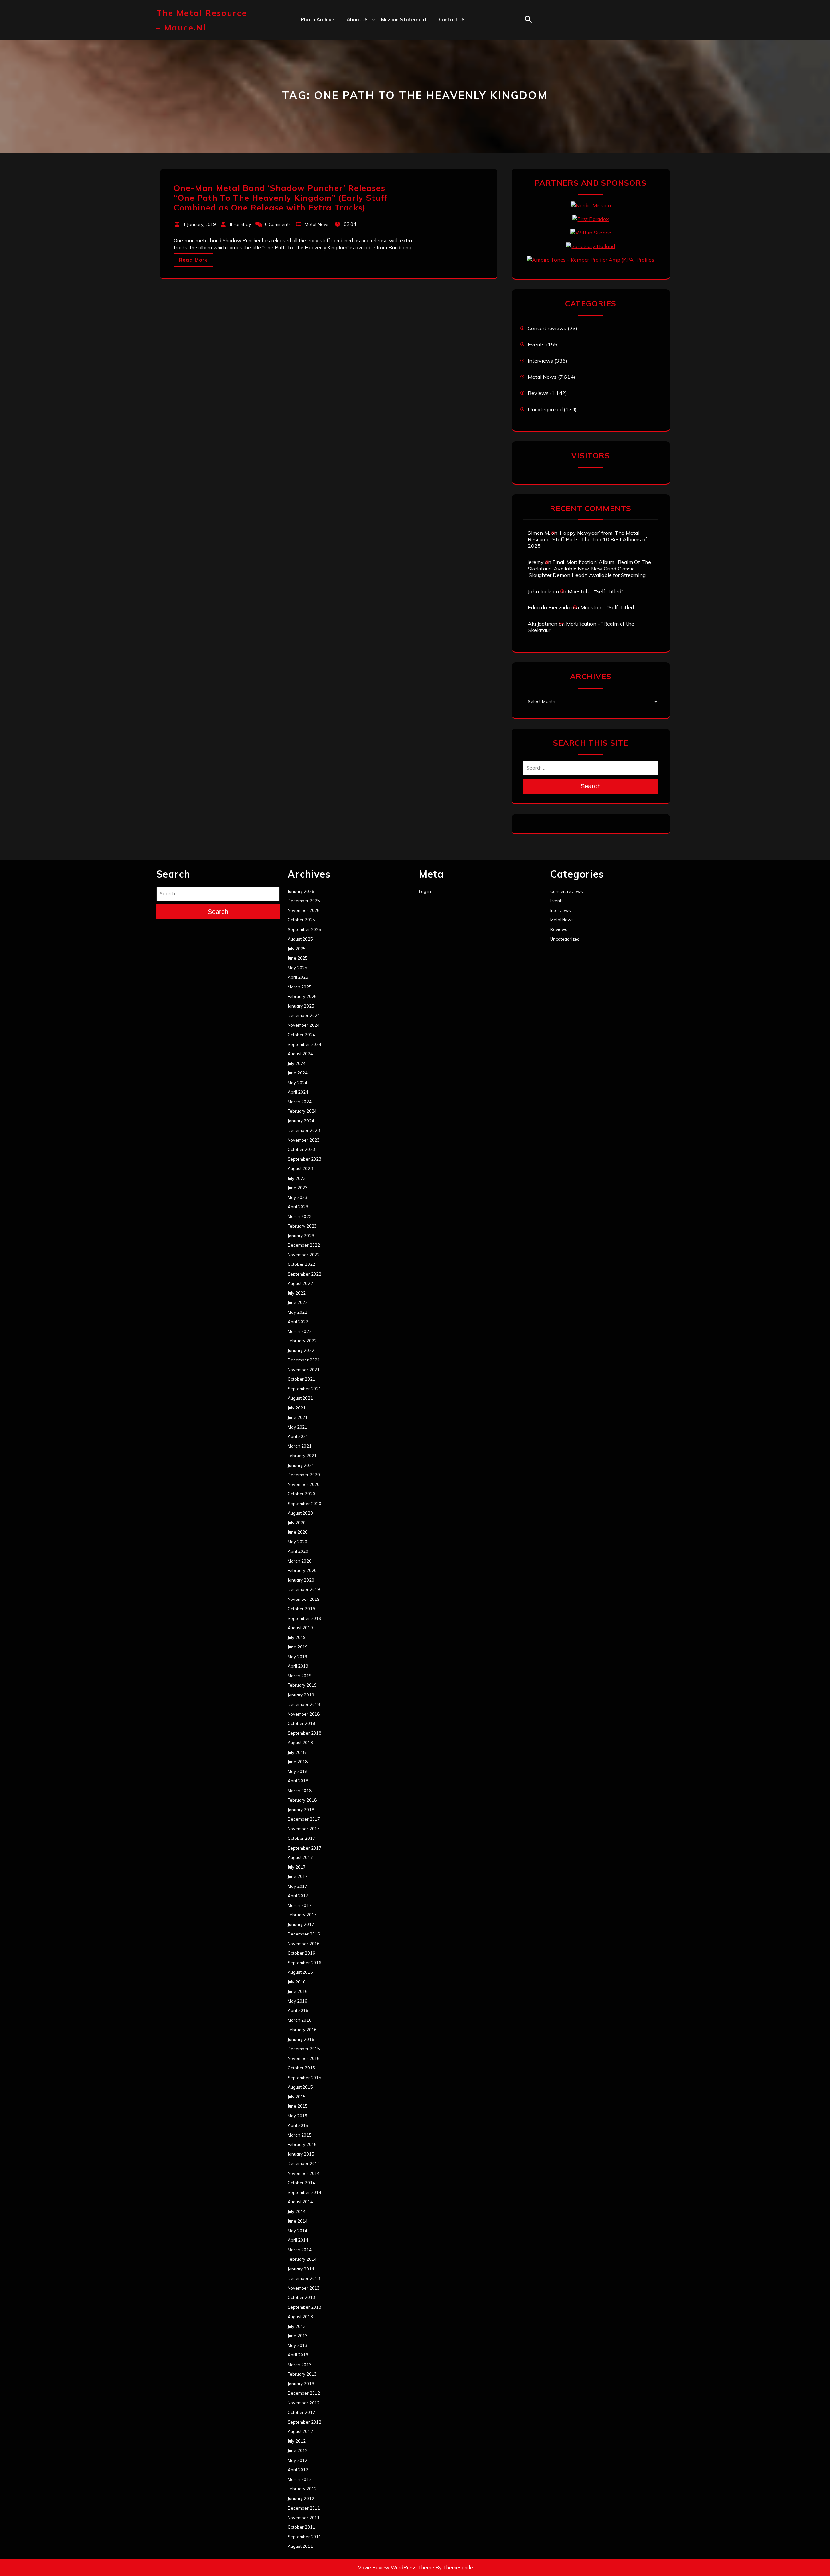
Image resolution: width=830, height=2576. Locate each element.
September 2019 (304, 1618)
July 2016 (297, 1982)
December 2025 (304, 901)
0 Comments (278, 224)
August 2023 (300, 1168)
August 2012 (300, 2431)
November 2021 (304, 1370)
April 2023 (298, 1207)
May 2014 (297, 2231)
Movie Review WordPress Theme (396, 2567)
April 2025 (298, 977)
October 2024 (301, 1035)
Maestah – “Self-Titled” (595, 591)
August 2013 (300, 2317)
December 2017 (304, 1819)
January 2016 (301, 2039)
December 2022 (304, 1245)
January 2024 (301, 1121)
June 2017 (298, 1876)
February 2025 (302, 996)
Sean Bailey (361, 118)
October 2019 (301, 1609)
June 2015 (298, 2106)
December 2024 (304, 1015)
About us (358, 20)
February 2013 (302, 2374)
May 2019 (297, 1657)
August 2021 (300, 1398)
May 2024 (297, 1083)
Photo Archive (318, 20)
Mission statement (404, 20)
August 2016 (300, 1972)
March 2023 (300, 1216)
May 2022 (297, 1312)
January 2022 (301, 1350)
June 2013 (298, 2336)
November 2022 (304, 1255)
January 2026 (301, 891)
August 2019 (300, 1628)
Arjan (353, 61)
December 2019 (304, 1589)
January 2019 (301, 1695)
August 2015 (300, 2087)
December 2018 (304, 1704)
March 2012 (300, 2479)
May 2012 (297, 2460)
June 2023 (298, 1188)
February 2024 (302, 1111)
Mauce (355, 90)
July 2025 (297, 949)
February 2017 (302, 1915)
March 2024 (300, 1102)
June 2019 (298, 1647)
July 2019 (297, 1637)
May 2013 (297, 2345)
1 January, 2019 (199, 224)
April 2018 (298, 1781)
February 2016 (302, 2030)
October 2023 (301, 1149)
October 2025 (301, 920)
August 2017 (300, 1857)
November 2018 (304, 1714)
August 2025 (300, 939)
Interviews (540, 361)
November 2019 (304, 1599)
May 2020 (297, 1542)
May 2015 (297, 2116)
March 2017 (300, 1905)
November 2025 (304, 910)
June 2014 (298, 2221)
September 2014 (304, 2192)
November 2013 (304, 2288)
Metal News (317, 224)
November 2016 (304, 1944)
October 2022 (301, 1264)
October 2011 (301, 2527)
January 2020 (301, 1580)
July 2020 (297, 1523)
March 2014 (300, 2250)
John (352, 76)
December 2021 (304, 1360)
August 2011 (300, 2546)
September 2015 (304, 2078)
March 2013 (300, 2365)
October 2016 (301, 1953)
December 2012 (304, 2393)
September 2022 (304, 1274)
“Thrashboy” (361, 33)
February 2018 (302, 1800)
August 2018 (300, 1743)
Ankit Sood (360, 48)
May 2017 (297, 1886)
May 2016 (297, 2001)
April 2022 (298, 1322)
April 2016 (298, 2010)
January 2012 (301, 2498)
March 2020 (300, 1561)
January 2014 (301, 2269)
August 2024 (300, 1054)
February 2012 (302, 2489)
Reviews (538, 393)
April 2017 (298, 1896)
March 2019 (300, 1676)
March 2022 (300, 1331)
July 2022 (297, 1293)
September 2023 (304, 1159)
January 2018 (301, 1810)
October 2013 (301, 2297)
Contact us (452, 20)
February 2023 (302, 1226)
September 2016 (304, 1963)
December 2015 (304, 2049)
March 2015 (300, 2135)
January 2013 (301, 2384)
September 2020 (304, 1504)
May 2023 (297, 1197)
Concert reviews (547, 328)
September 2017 (304, 1848)
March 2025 (300, 987)
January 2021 (301, 1465)
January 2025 (301, 1006)
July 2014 (297, 2211)
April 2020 (298, 1551)
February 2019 (302, 1685)
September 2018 (304, 1733)
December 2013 (304, 2278)
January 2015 (301, 2154)
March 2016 (300, 2020)
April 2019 (298, 1666)
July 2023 (297, 1178)
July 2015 (297, 2097)
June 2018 (298, 1762)
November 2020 (304, 1484)
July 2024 (297, 1063)
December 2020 (304, 1475)
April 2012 (298, 2470)
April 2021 (298, 1436)
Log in (425, 891)
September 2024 (304, 1044)
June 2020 (298, 1532)
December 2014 (304, 2163)
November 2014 (304, 2173)
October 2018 (301, 1723)
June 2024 (298, 1073)
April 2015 (298, 2125)
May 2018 (297, 1771)
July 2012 (297, 2441)
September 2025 (304, 929)
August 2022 (300, 1283)
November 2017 (304, 1829)
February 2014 (302, 2259)
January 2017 (301, 1924)
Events (536, 344)
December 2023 (304, 1130)
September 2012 (304, 2422)
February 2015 (302, 2144)
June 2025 (298, 958)
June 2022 (298, 1302)
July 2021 (297, 1408)
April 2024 (298, 1092)
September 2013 (304, 2307)
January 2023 (301, 1236)
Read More (194, 260)
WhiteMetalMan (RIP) (372, 104)
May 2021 (297, 1427)
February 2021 (302, 1456)
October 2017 (301, 1838)
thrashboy (240, 224)
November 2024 (304, 1025)
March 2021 (300, 1446)
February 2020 (302, 1570)
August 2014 (300, 2202)
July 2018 (297, 1752)
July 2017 (297, 1867)
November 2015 (304, 2058)
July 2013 (297, 2326)
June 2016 (298, 1991)
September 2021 (304, 1389)
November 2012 (304, 2403)
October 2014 (301, 2183)
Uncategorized (545, 409)
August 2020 (300, 1513)
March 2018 (300, 1791)
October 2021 (301, 1379)
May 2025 (297, 968)
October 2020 (301, 1494)
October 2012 (301, 2412)
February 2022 (302, 1341)
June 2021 (298, 1417)
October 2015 (301, 2068)
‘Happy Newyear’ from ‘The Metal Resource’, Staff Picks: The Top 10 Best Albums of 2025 (587, 539)
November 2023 (304, 1140)
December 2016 (304, 1934)
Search (591, 786)
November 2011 (304, 2518)
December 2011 (304, 2508)
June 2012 (298, 2450)
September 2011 (304, 2537)
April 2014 (298, 2240)
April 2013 (298, 2355)
